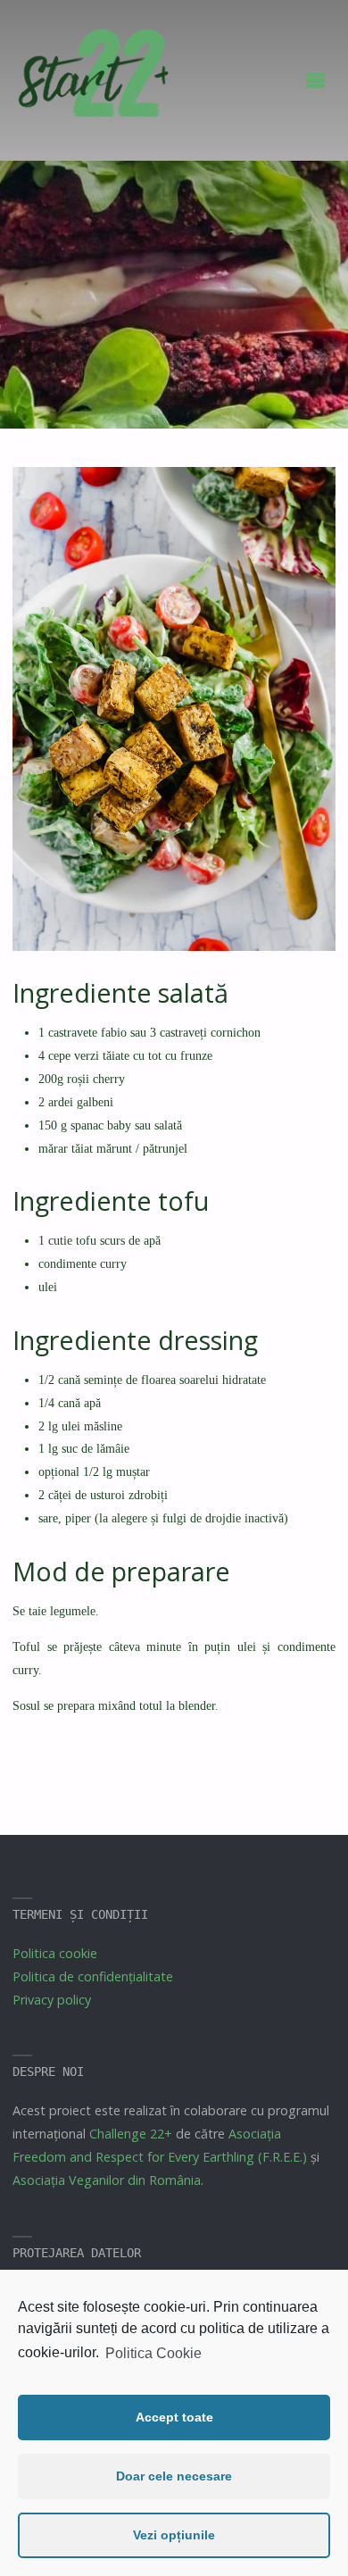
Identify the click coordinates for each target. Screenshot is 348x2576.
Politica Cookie (153, 2353)
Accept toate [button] (174, 2417)
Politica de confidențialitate (93, 1976)
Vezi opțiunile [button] (174, 2535)
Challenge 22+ (131, 2134)
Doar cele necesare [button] (174, 2476)
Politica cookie (55, 1953)
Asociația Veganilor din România (107, 2180)
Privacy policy (52, 2000)
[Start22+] (92, 81)
